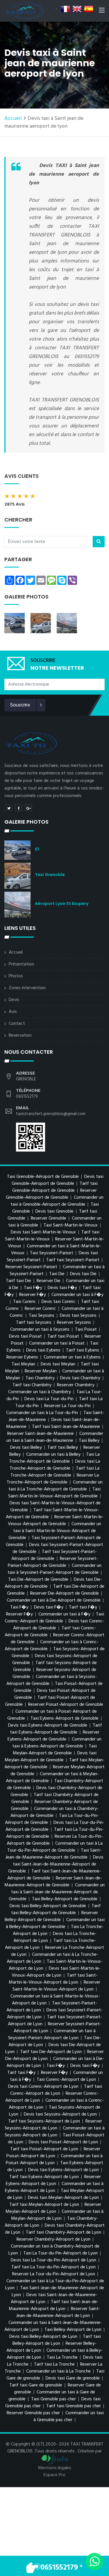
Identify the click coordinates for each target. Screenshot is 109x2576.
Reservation (20, 1035)
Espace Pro (54, 2475)
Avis (13, 1012)
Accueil (13, 119)
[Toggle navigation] (102, 11)
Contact (17, 1024)
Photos (16, 976)
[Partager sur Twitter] (9, 807)
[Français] (65, 9)
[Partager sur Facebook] (19, 807)
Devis (14, 1000)
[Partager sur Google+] (28, 807)
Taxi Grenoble (50, 875)
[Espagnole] (89, 9)
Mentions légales (55, 2468)
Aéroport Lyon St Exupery (62, 904)
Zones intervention (27, 988)
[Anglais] (77, 9)
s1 (37, 849)
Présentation (21, 964)
